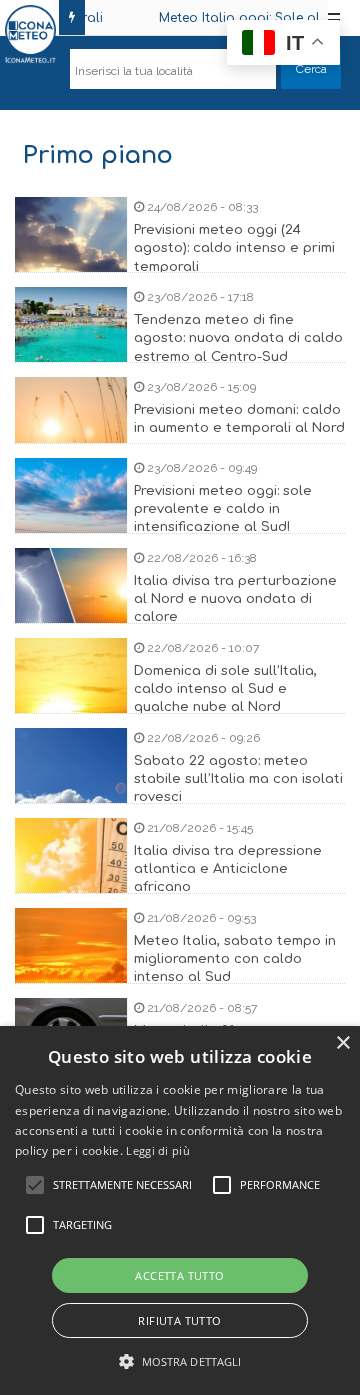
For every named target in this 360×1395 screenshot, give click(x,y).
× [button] (342, 1043)
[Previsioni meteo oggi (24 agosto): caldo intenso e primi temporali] (180, 259)
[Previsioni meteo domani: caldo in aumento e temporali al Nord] (180, 439)
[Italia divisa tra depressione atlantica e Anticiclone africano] (180, 880)
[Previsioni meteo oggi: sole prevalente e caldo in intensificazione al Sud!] (180, 520)
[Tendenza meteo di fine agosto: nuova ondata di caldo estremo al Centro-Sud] (180, 349)
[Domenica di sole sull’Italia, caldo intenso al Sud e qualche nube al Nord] (180, 700)
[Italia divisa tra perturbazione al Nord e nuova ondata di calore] (180, 610)
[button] (180, 1361)
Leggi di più (158, 1150)
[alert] (180, 1210)
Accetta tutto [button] (179, 1275)
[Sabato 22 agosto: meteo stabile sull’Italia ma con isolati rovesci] (180, 790)
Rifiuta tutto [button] (179, 1320)
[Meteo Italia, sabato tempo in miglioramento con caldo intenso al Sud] (180, 970)
